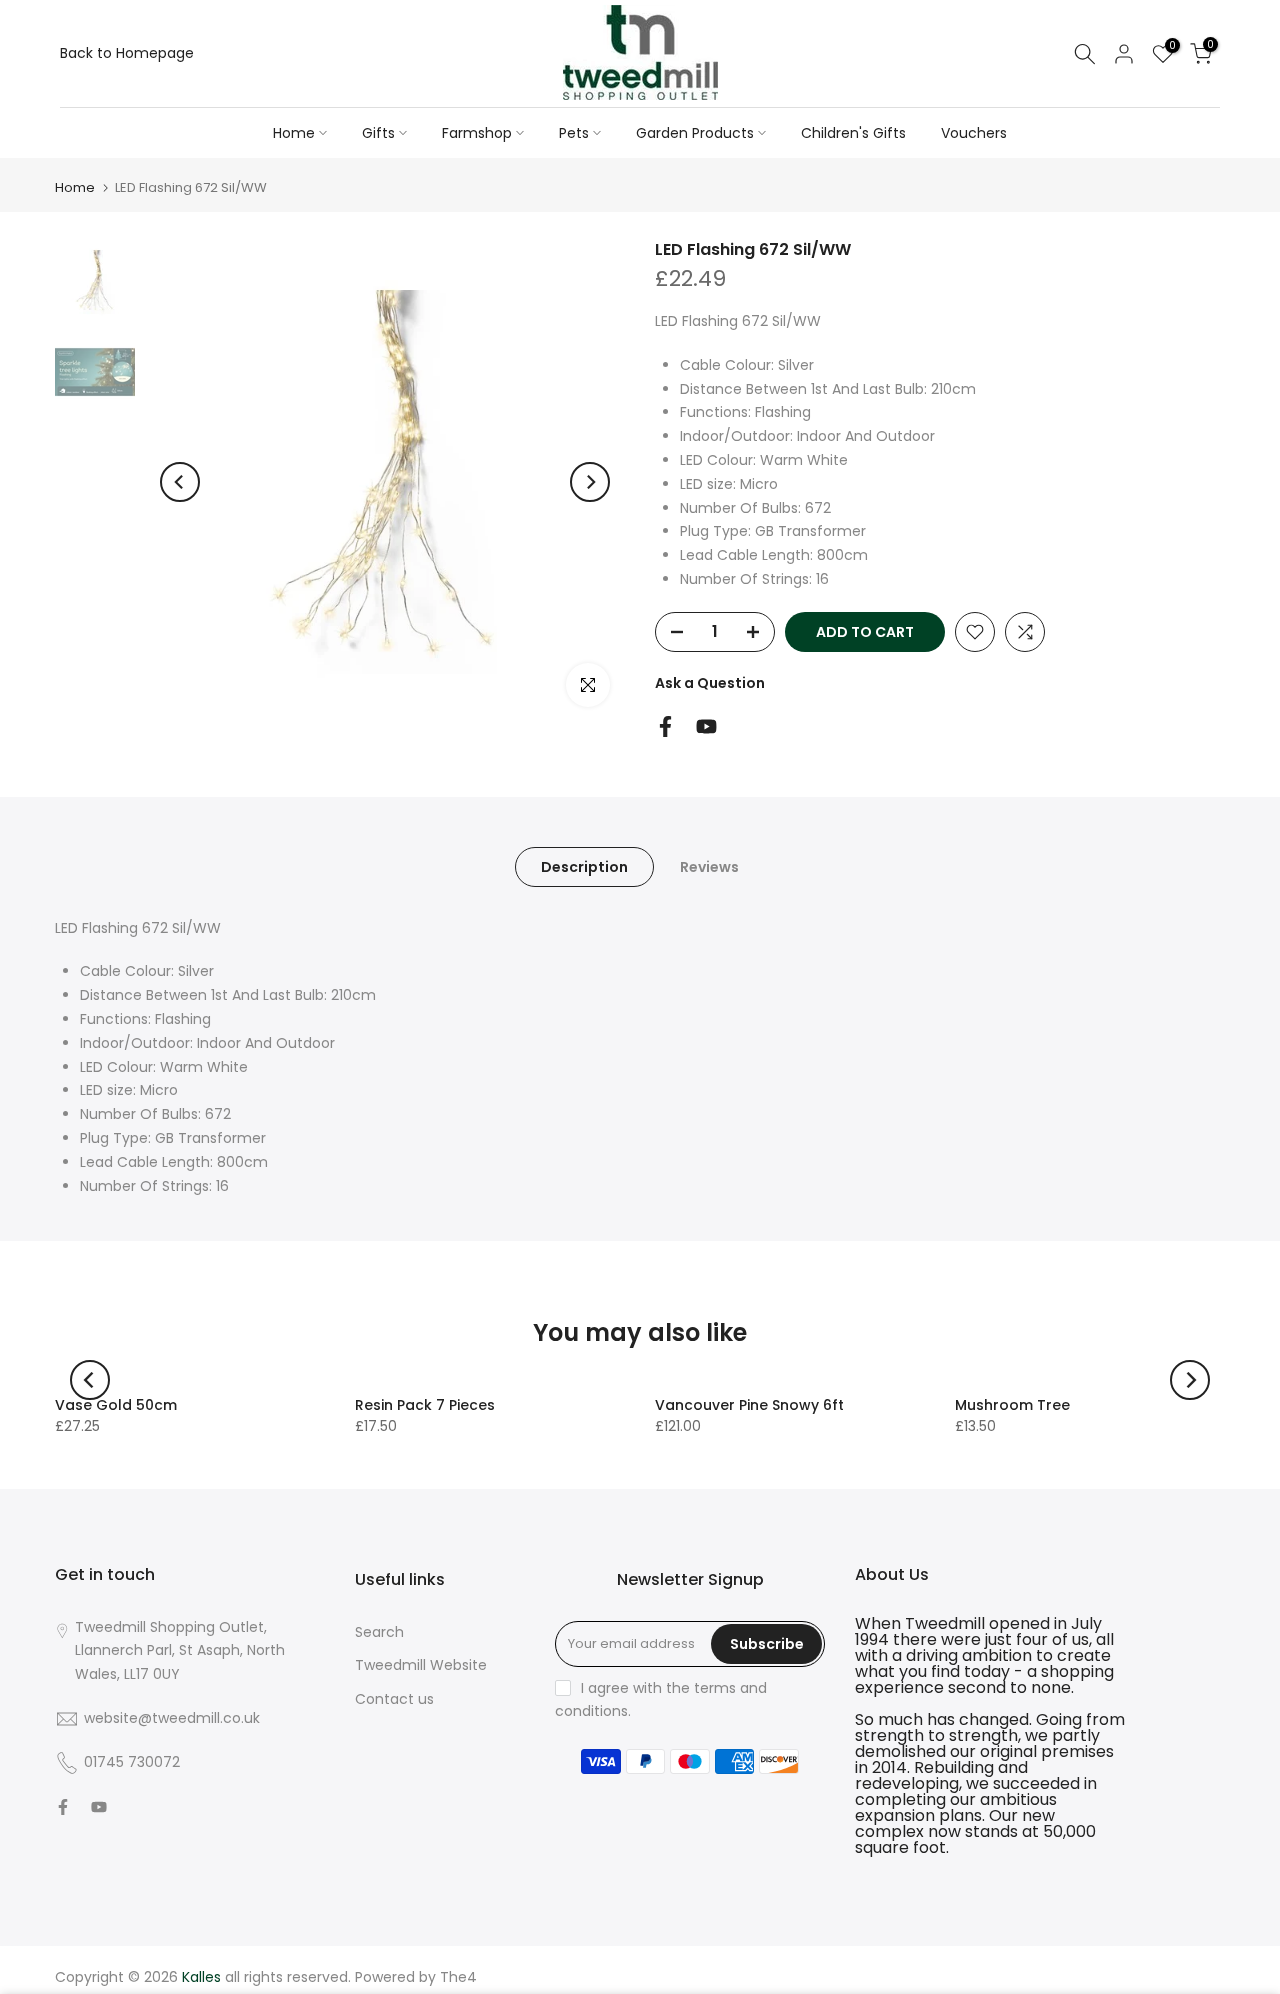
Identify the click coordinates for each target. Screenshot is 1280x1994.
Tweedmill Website (421, 1665)
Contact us (394, 1699)
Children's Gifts (853, 133)
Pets (574, 133)
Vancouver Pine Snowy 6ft (749, 1405)
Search (379, 1632)
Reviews (709, 866)
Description (584, 866)
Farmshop (477, 133)
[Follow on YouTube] (706, 726)
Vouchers (974, 133)
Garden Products (695, 133)
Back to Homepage (127, 53)
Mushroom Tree (1012, 1405)
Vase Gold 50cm (116, 1405)
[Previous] (180, 482)
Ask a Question (710, 683)
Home (294, 133)
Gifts (378, 133)
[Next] (590, 482)
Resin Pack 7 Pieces (425, 1405)
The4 (458, 1977)
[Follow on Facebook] (665, 726)
